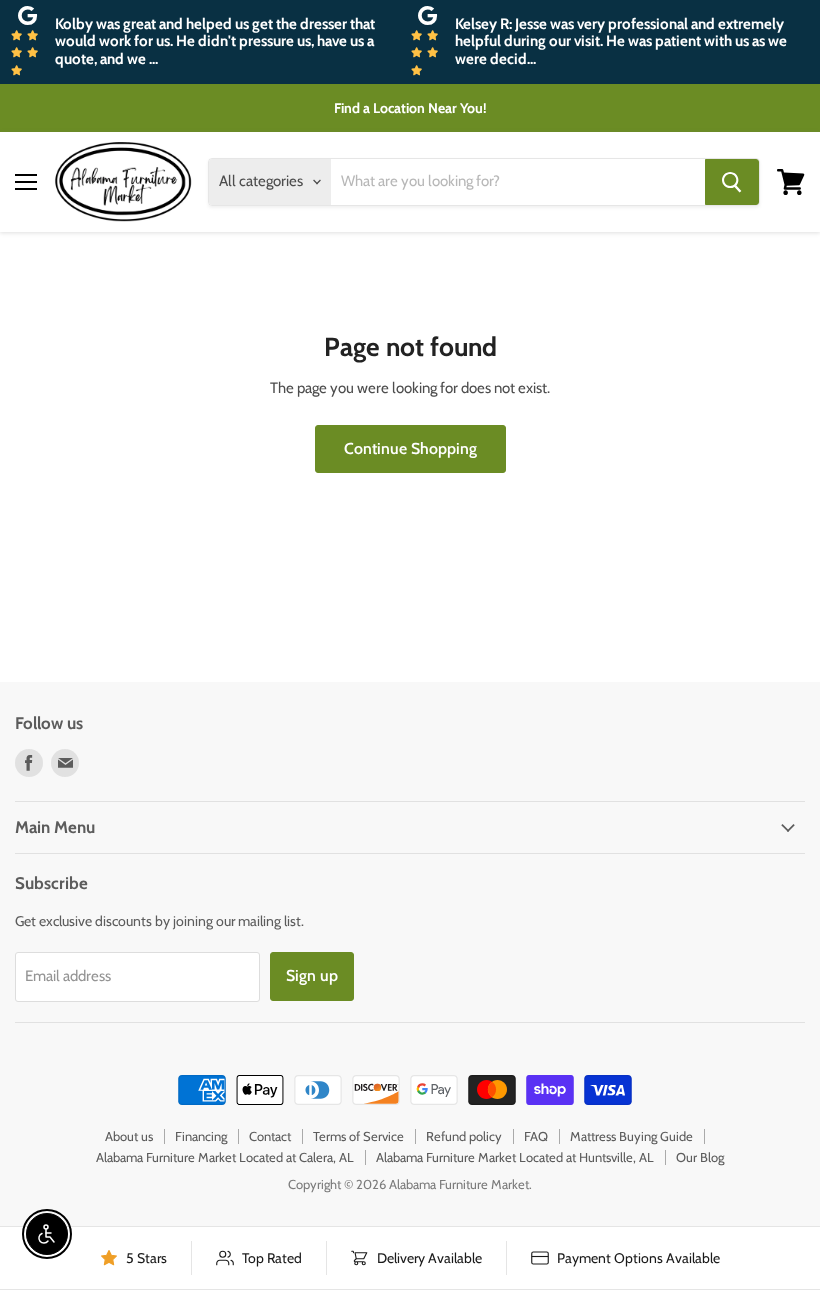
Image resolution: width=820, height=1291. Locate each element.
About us (129, 1136)
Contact (270, 1136)
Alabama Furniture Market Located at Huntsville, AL (515, 1157)
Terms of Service (358, 1136)
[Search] (732, 182)
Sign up (312, 975)
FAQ (536, 1136)
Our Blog (700, 1157)
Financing (201, 1136)
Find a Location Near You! (410, 108)
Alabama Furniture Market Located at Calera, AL (225, 1157)
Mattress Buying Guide (631, 1136)
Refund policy (464, 1136)
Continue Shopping (410, 448)
